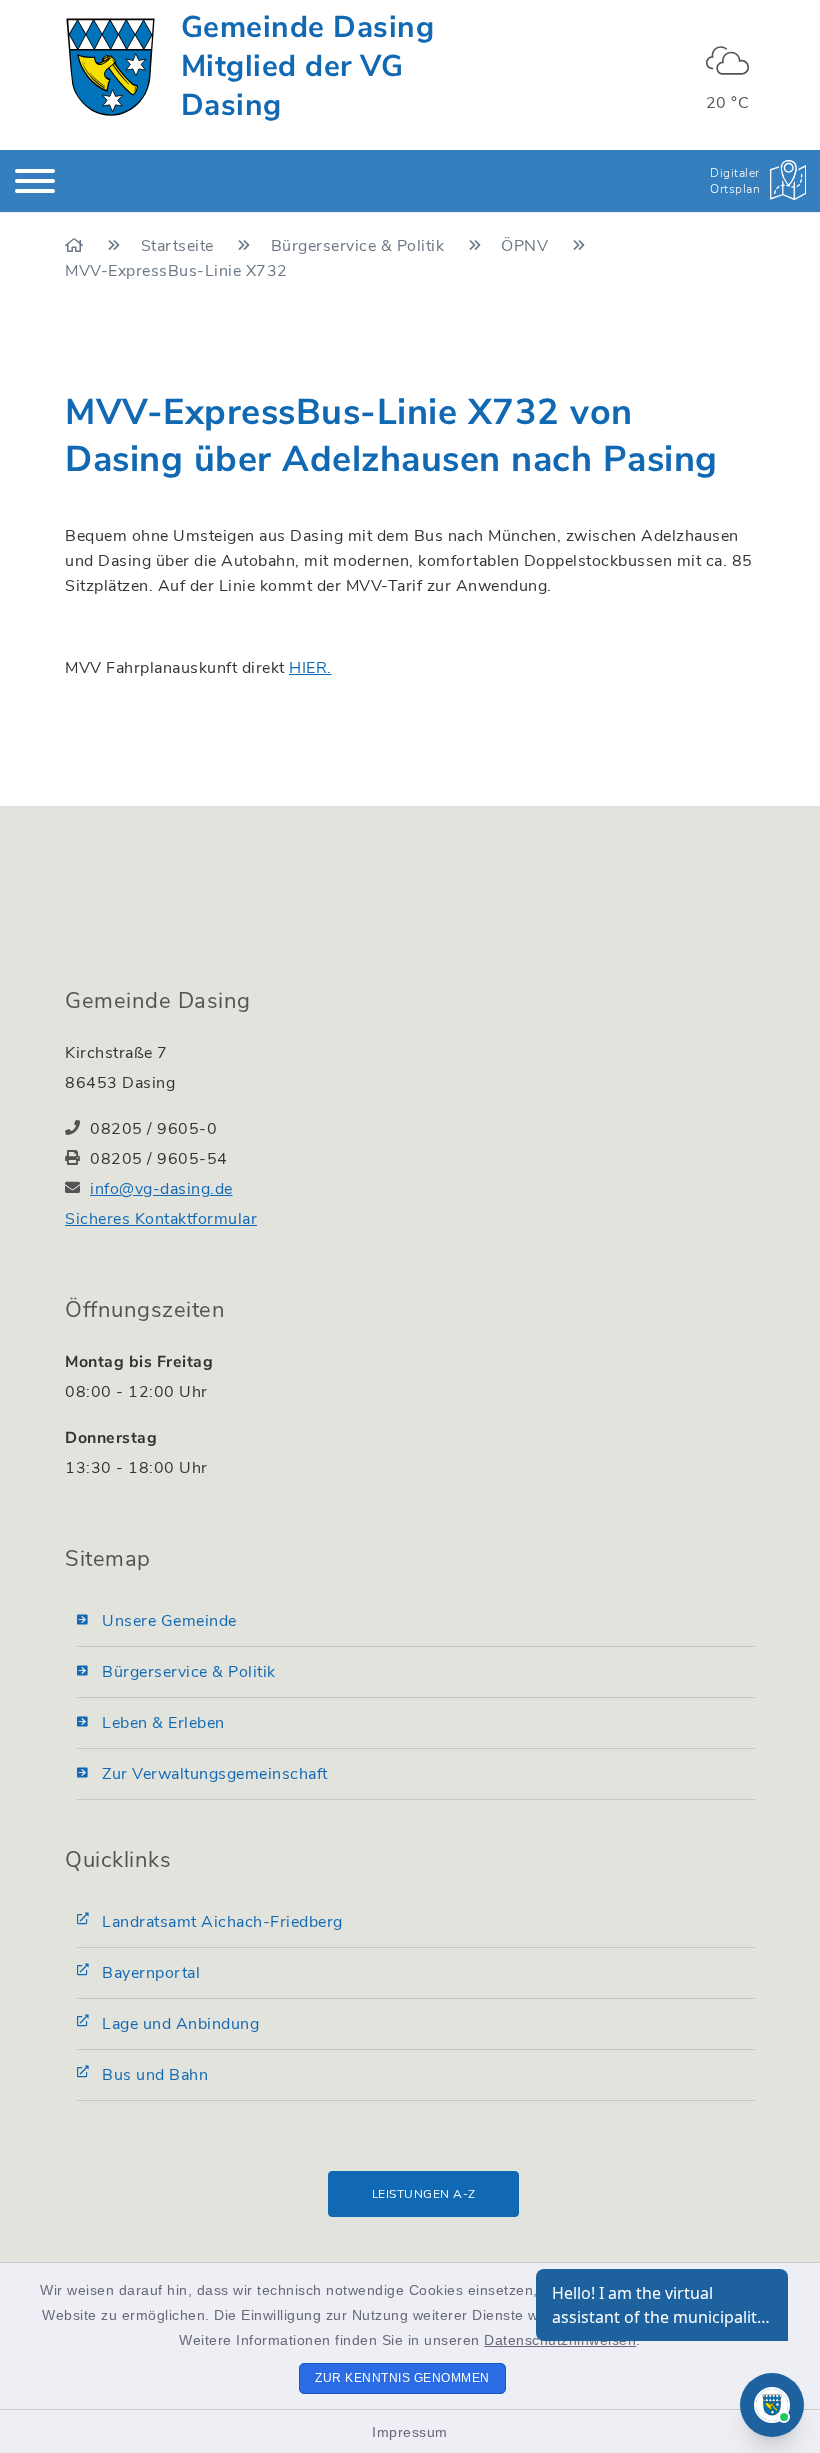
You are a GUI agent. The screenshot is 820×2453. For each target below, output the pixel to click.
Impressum (410, 2432)
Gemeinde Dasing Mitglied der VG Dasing (308, 66)
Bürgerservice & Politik (360, 246)
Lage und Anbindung (180, 2024)
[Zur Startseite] (76, 246)
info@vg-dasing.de (161, 1189)
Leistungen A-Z (424, 2194)
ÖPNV (527, 246)
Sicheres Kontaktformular (161, 1219)
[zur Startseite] (110, 67)
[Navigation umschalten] (35, 181)
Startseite (180, 246)
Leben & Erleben (163, 1723)
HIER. (310, 668)
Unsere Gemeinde (169, 1621)
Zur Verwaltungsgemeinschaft (215, 1774)
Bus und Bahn (155, 2075)
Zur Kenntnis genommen (402, 2378)
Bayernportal (151, 1973)
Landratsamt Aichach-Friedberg (222, 1922)
